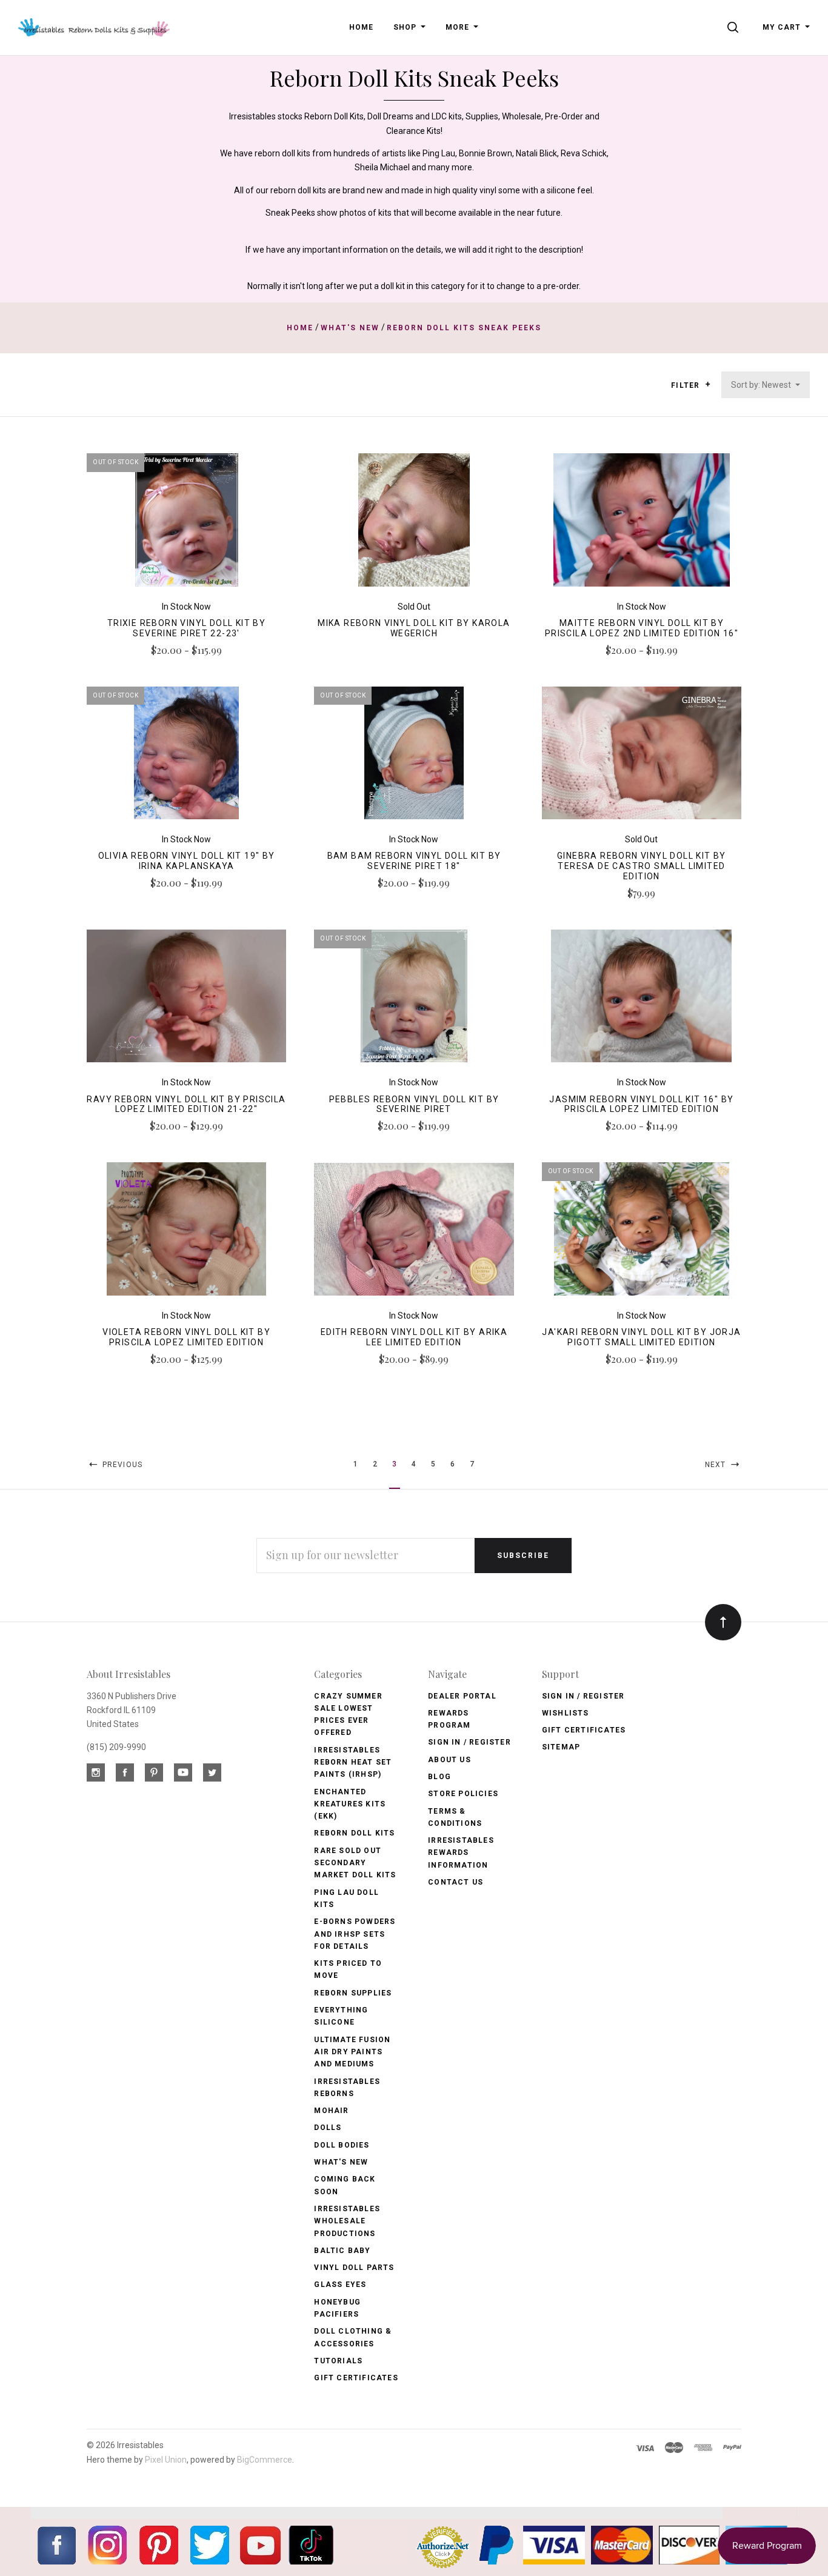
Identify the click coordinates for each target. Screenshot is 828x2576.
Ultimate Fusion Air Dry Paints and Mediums (352, 2052)
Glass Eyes (340, 2285)
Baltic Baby (342, 2251)
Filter (686, 385)
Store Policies (463, 1794)
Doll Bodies (342, 2145)
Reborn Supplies (353, 1993)
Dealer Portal (462, 1696)
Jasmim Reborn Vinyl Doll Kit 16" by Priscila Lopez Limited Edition (641, 1104)
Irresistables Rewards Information (461, 1853)
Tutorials (338, 2361)
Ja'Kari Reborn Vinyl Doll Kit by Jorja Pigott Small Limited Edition (641, 1337)
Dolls (328, 2128)
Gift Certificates (356, 2378)
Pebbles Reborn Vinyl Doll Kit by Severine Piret (414, 1104)
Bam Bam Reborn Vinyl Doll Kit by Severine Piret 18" (414, 861)
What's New (341, 2162)
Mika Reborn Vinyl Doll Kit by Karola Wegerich (414, 628)
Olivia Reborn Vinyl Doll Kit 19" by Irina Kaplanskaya (187, 861)
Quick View (186, 525)
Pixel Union (166, 2460)
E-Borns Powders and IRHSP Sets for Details (355, 1934)
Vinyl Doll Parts (354, 2268)
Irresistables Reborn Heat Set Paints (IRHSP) (353, 1762)
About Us (449, 1760)
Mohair (331, 2111)
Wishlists (566, 1713)
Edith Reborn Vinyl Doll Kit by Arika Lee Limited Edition (414, 1337)
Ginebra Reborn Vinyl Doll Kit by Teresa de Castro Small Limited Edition (642, 866)
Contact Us (456, 1882)
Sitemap (561, 1747)
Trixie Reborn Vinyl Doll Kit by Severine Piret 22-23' (186, 628)
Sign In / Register (469, 1742)
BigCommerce (265, 2460)
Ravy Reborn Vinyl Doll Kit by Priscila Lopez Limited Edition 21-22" (186, 1104)
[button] (708, 384)
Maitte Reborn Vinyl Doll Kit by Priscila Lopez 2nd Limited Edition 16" (642, 628)
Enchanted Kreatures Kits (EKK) (350, 1804)
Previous (121, 1465)
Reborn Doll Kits (354, 1833)
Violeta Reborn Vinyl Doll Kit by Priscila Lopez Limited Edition (186, 1337)
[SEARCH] (735, 27)
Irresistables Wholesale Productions (347, 2221)
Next (717, 1465)
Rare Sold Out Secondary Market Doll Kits (355, 1863)
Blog (439, 1777)
